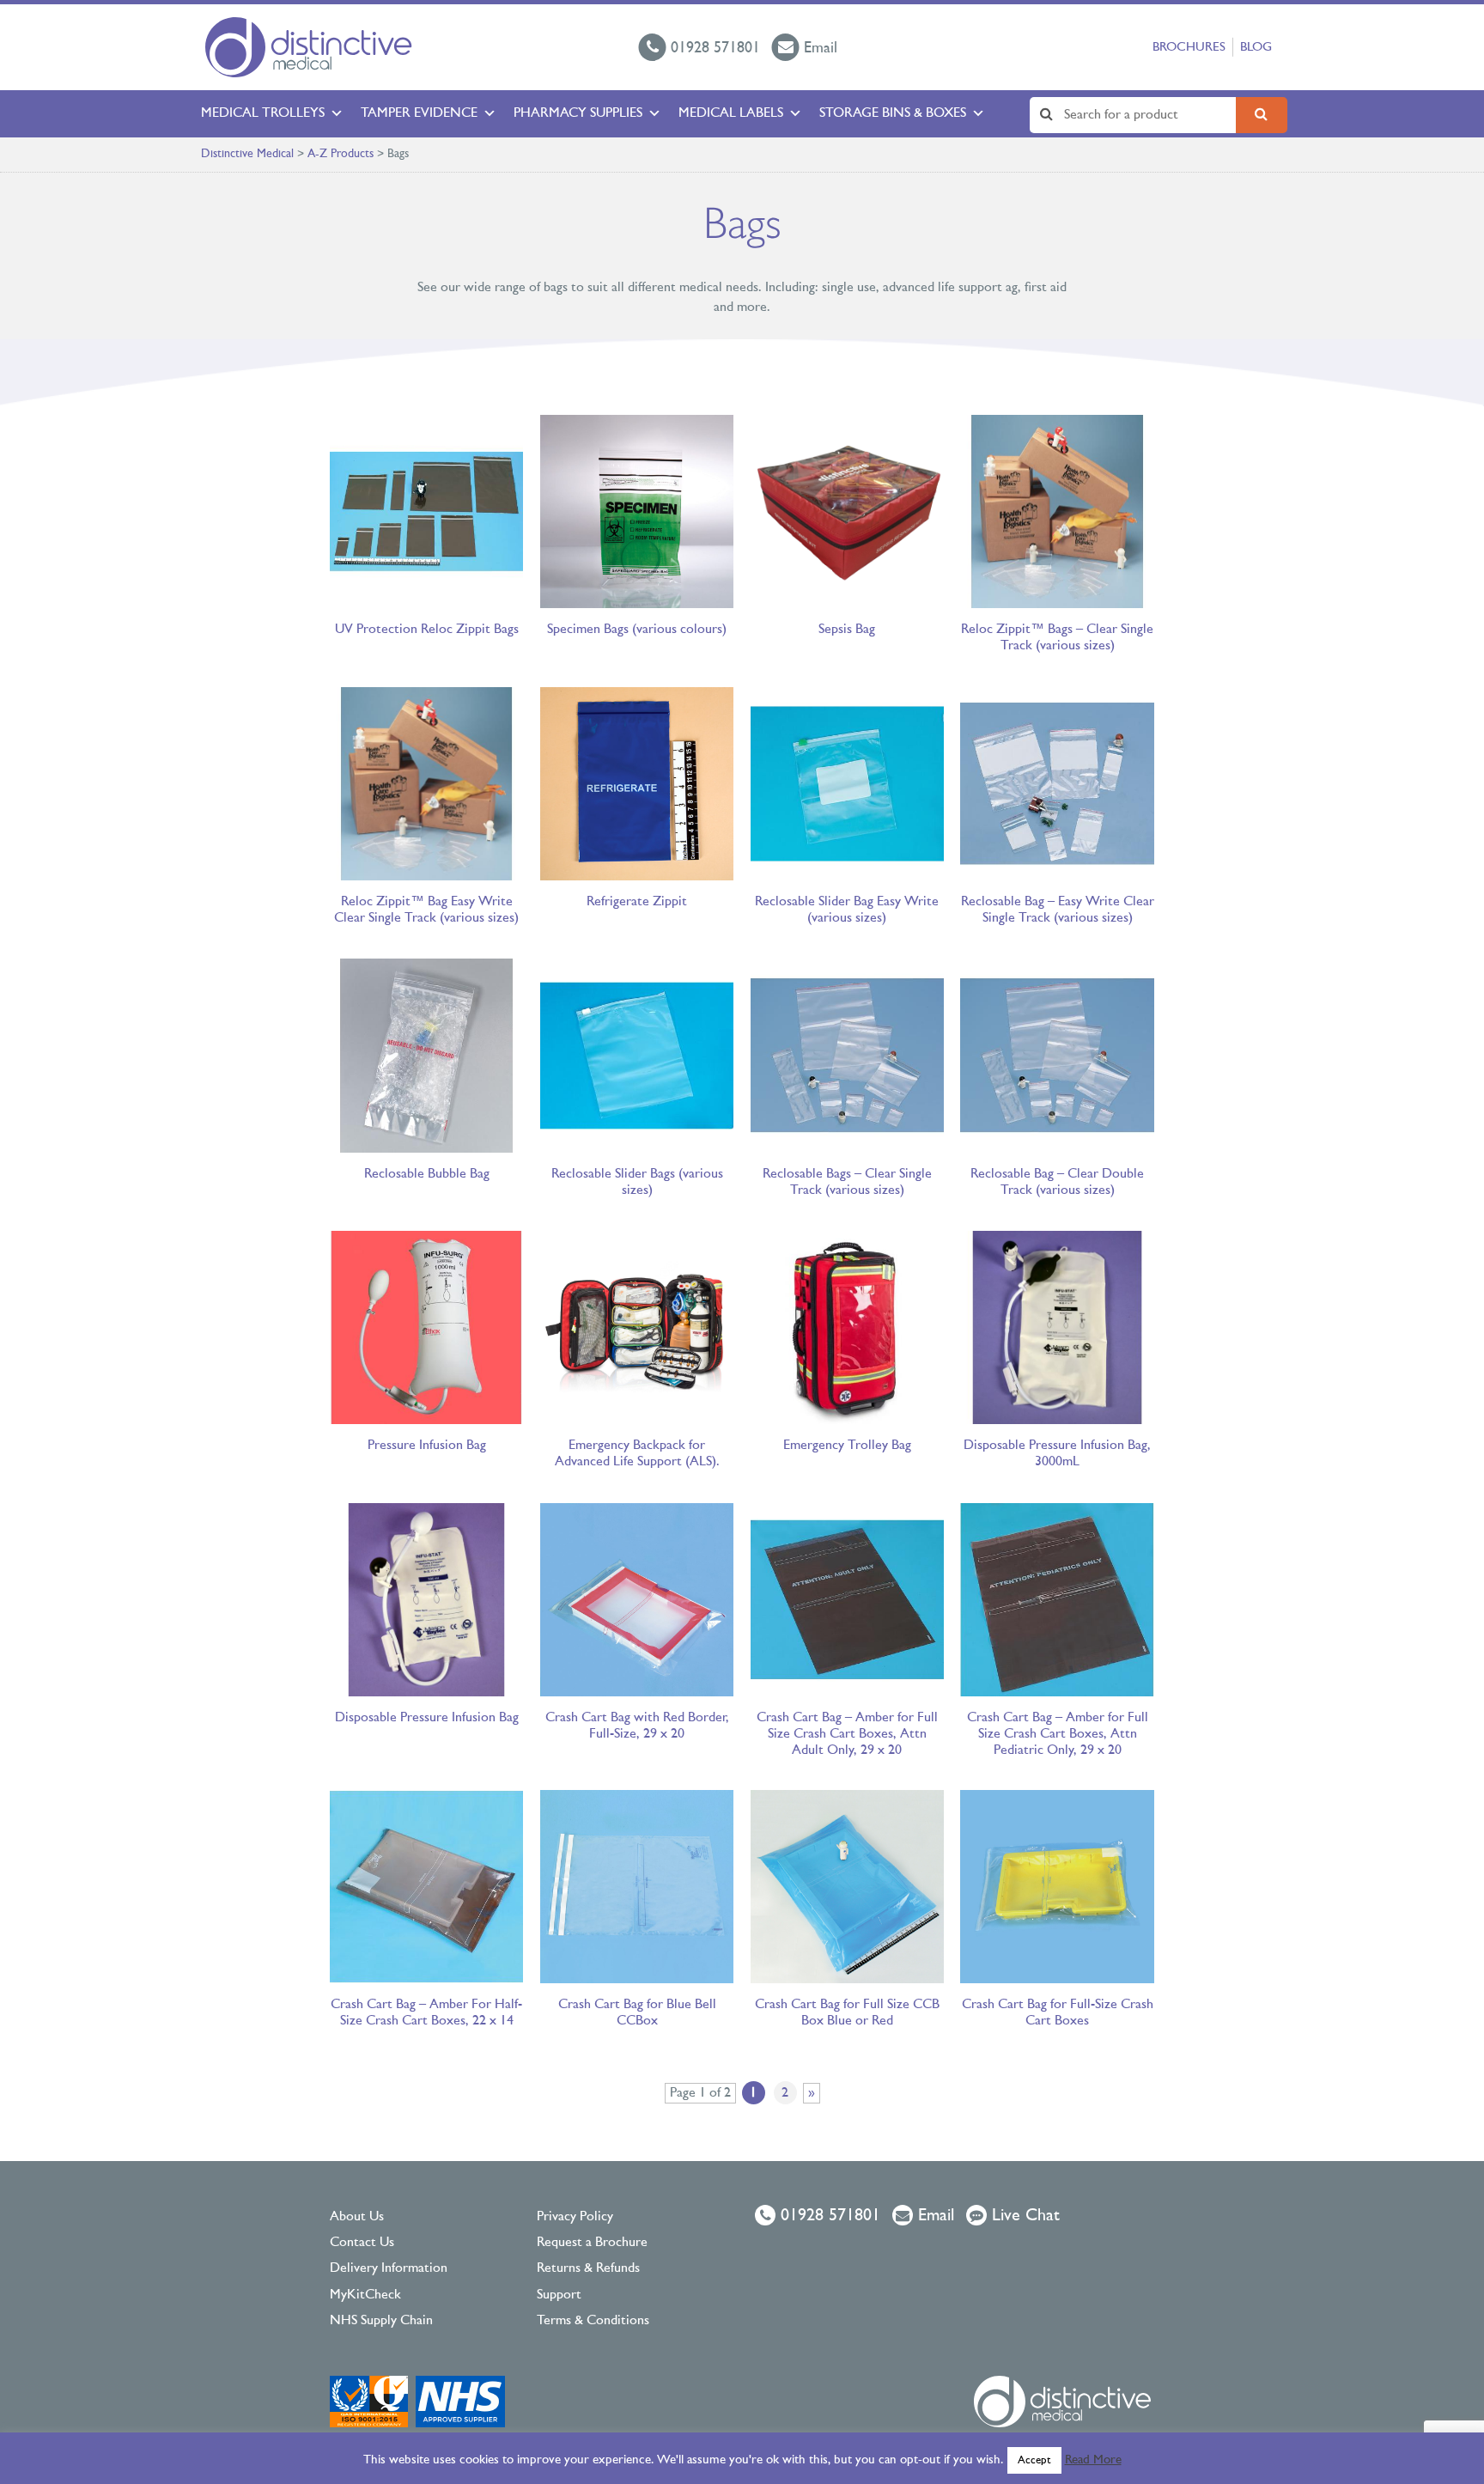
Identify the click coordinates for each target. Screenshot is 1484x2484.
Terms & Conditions (593, 2321)
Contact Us (362, 2243)
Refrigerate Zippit (637, 902)
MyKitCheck (365, 2295)
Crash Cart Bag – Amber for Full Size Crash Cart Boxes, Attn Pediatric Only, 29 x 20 (1058, 1734)
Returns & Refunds (588, 2268)
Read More (1093, 2460)
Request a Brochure (592, 2243)
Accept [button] (1034, 2460)
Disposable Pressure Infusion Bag (427, 1718)
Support (559, 2295)
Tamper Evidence (419, 113)
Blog (1256, 48)
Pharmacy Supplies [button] (578, 113)
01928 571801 (828, 2216)
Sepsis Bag (847, 630)
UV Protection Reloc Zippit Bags (427, 630)
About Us (357, 2217)
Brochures (1189, 48)
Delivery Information (389, 2268)
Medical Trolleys (263, 113)
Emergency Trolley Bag (847, 1446)
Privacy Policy (575, 2217)
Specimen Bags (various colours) (637, 630)
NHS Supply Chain (381, 2321)
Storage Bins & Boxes (893, 113)
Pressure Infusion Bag (427, 1446)
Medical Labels (731, 113)
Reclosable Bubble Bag (427, 1174)
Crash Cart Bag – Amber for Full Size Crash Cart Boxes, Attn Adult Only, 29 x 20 (847, 1734)
